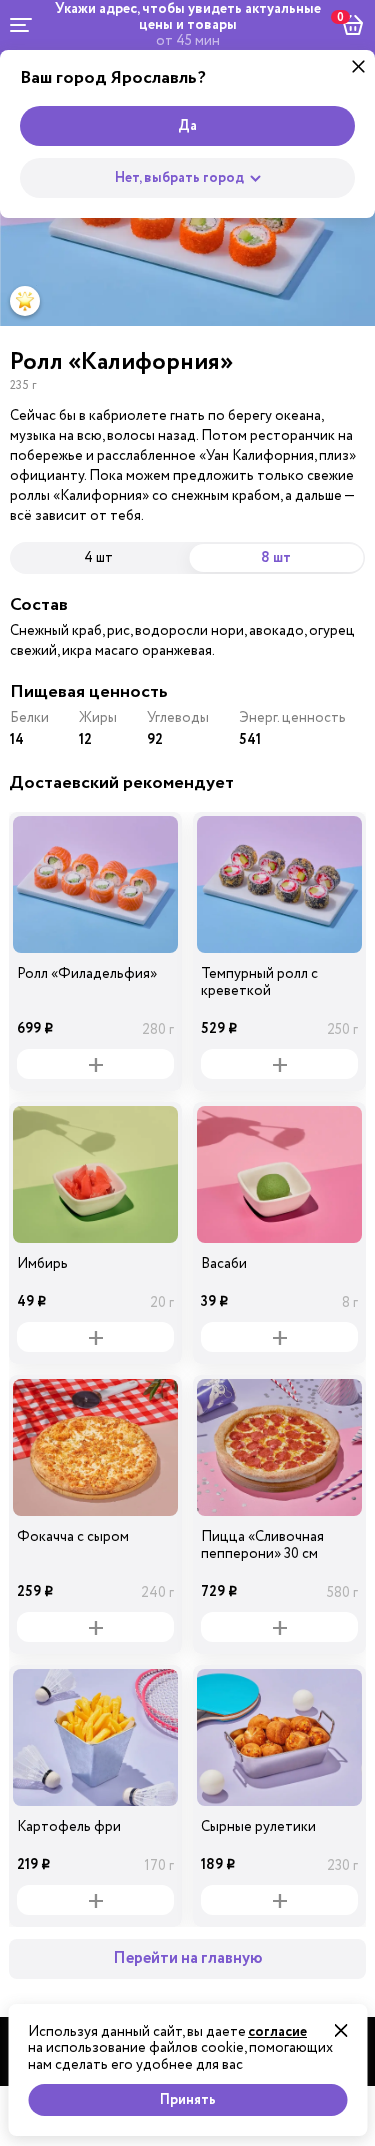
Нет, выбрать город (179, 178)
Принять (188, 2100)
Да (187, 126)
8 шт (276, 558)
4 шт (98, 557)
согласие (277, 2032)
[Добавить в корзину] (95, 1064)
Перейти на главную (188, 1958)
